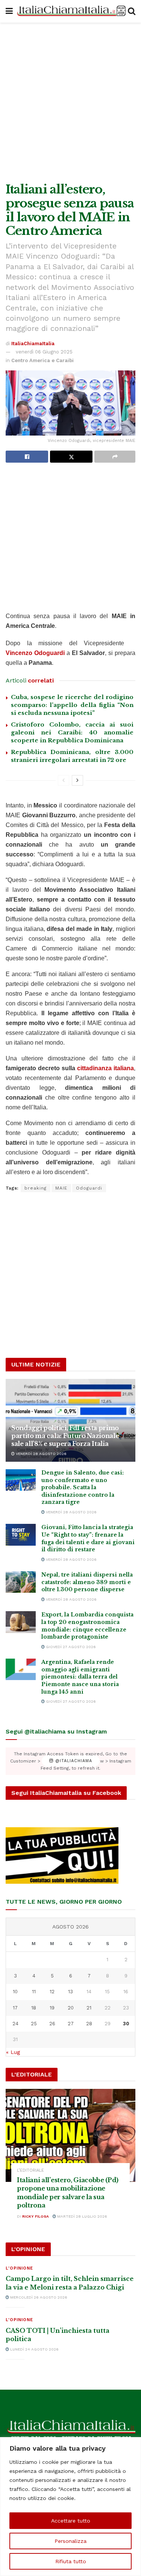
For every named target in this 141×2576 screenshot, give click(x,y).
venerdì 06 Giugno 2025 (44, 352)
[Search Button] (132, 11)
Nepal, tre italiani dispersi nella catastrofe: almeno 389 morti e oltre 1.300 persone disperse (87, 1582)
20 (71, 2008)
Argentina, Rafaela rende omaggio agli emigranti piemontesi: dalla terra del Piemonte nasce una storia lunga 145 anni (80, 1677)
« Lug (13, 2052)
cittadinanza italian (104, 1068)
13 (70, 1992)
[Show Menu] (9, 11)
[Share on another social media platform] (115, 457)
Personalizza (70, 2541)
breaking (36, 1188)
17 (15, 2008)
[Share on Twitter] (71, 457)
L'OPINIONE (19, 2268)
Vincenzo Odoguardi (35, 653)
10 (15, 1992)
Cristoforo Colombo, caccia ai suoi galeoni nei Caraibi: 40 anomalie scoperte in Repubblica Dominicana (72, 732)
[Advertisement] (70, 101)
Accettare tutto (71, 2521)
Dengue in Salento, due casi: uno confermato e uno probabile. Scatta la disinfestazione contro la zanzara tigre (83, 1487)
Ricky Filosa (36, 2216)
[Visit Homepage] (70, 11)
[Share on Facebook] (27, 457)
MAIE (61, 1188)
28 (89, 2024)
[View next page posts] (77, 780)
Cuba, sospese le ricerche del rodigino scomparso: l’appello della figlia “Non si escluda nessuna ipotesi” (72, 705)
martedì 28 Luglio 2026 (82, 2216)
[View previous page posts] (64, 780)
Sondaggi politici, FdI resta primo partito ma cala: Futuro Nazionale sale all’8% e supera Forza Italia (65, 1436)
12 (52, 1992)
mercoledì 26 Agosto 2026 (38, 2297)
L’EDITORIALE (30, 2170)
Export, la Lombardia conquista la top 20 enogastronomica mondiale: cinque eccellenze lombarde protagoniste (87, 1626)
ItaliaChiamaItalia (33, 344)
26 (52, 2024)
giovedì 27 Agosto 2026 (70, 1647)
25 (34, 2024)
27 (71, 2024)
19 (52, 2008)
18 (34, 2008)
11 (34, 1992)
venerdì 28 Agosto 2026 (41, 1454)
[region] (70, 2507)
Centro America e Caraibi (42, 360)
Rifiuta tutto (71, 2561)
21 (89, 2008)
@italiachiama (73, 1761)
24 (15, 2024)
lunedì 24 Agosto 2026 (34, 2349)
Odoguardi (89, 1188)
